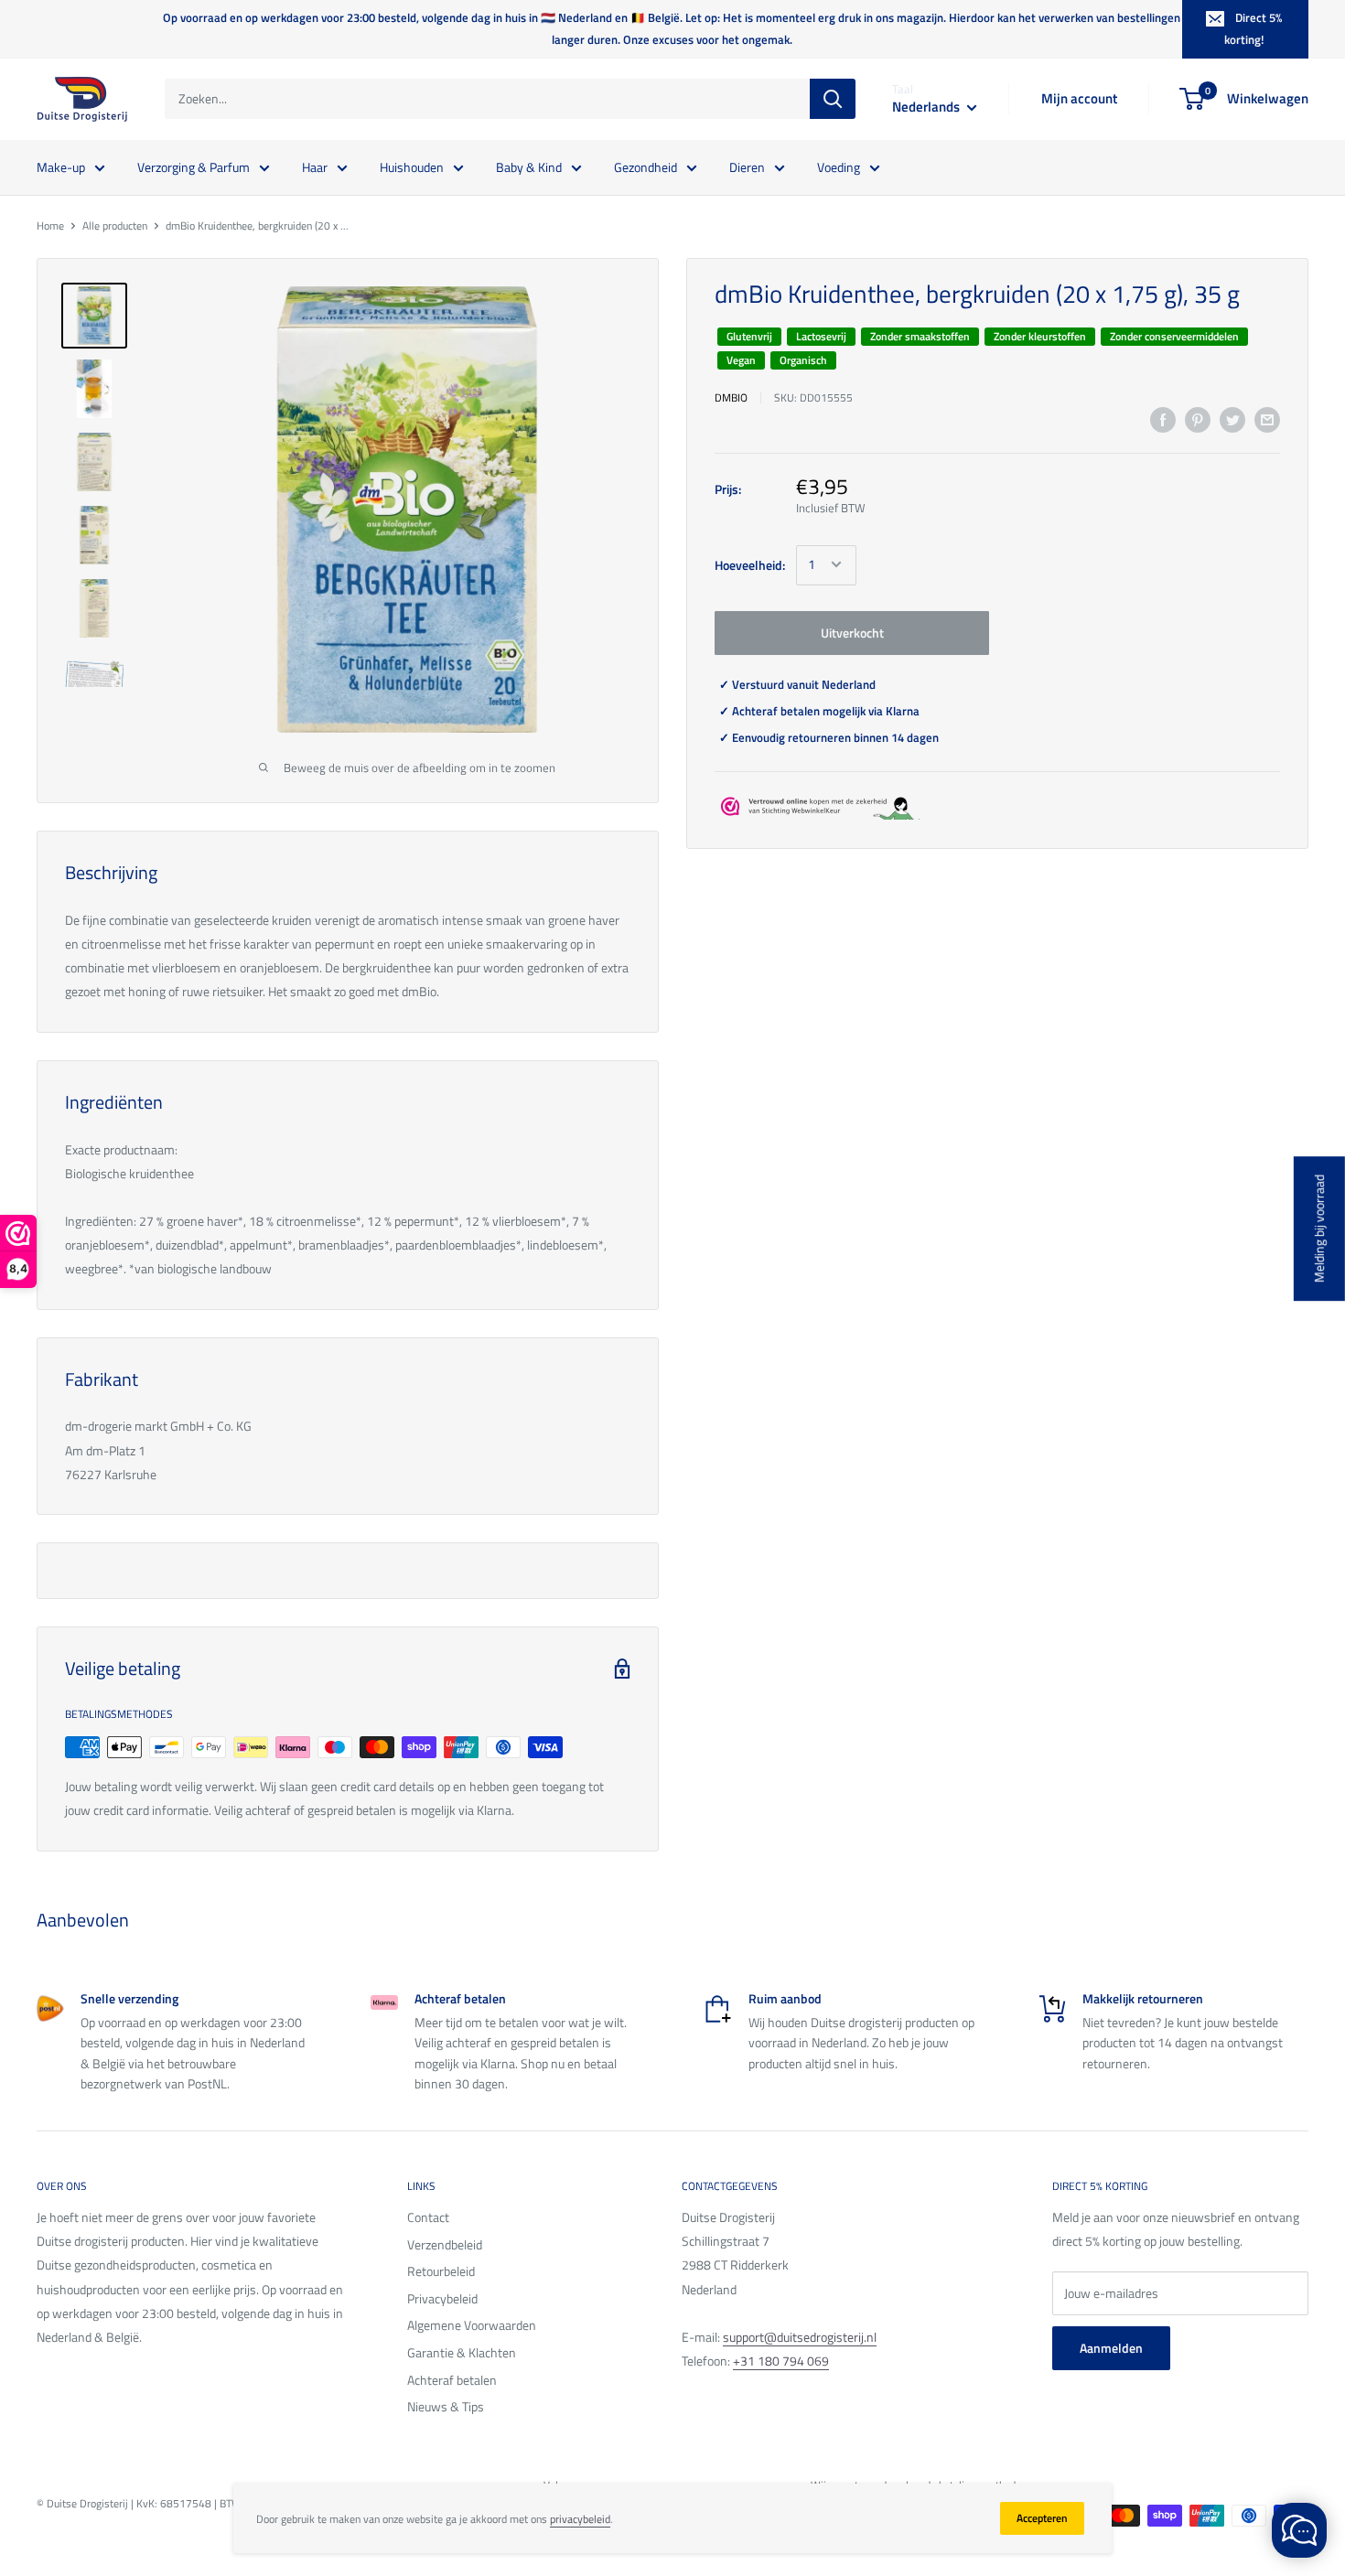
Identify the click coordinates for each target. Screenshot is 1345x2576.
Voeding (839, 166)
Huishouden (412, 166)
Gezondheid (646, 166)
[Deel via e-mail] (1267, 420)
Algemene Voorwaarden (472, 2325)
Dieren (747, 166)
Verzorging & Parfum (194, 166)
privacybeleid (580, 2519)
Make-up (61, 166)
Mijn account (1079, 98)
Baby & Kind (529, 166)
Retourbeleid (441, 2271)
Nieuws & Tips (446, 2406)
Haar (315, 166)
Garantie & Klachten (462, 2352)
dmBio (731, 397)
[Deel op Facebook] (1163, 420)
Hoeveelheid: (750, 564)
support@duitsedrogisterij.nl (800, 2337)
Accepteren (1042, 2518)
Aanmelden (1111, 2348)
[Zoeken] (833, 99)
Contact (428, 2217)
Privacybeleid (442, 2298)
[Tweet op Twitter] (1232, 420)
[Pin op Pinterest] (1198, 420)
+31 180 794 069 (781, 2361)
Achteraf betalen (452, 2380)
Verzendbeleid (445, 2244)
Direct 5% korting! (1253, 28)
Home (50, 225)
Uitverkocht (852, 632)
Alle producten (115, 225)
